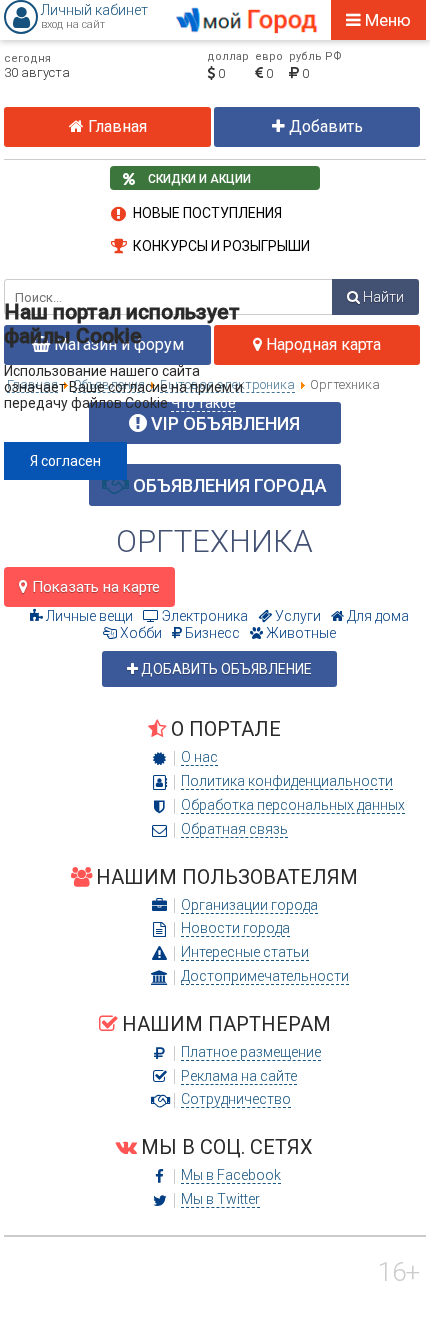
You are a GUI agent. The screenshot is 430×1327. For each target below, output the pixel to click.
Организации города (249, 905)
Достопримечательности (265, 976)
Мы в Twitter (220, 1199)
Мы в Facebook (231, 1175)
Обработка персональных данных (293, 805)
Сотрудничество (236, 1099)
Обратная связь (234, 829)
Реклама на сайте (239, 1076)
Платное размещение (251, 1052)
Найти (382, 297)
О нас (199, 757)
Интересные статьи (245, 952)
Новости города (235, 928)
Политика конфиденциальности (287, 781)
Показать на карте (94, 587)
